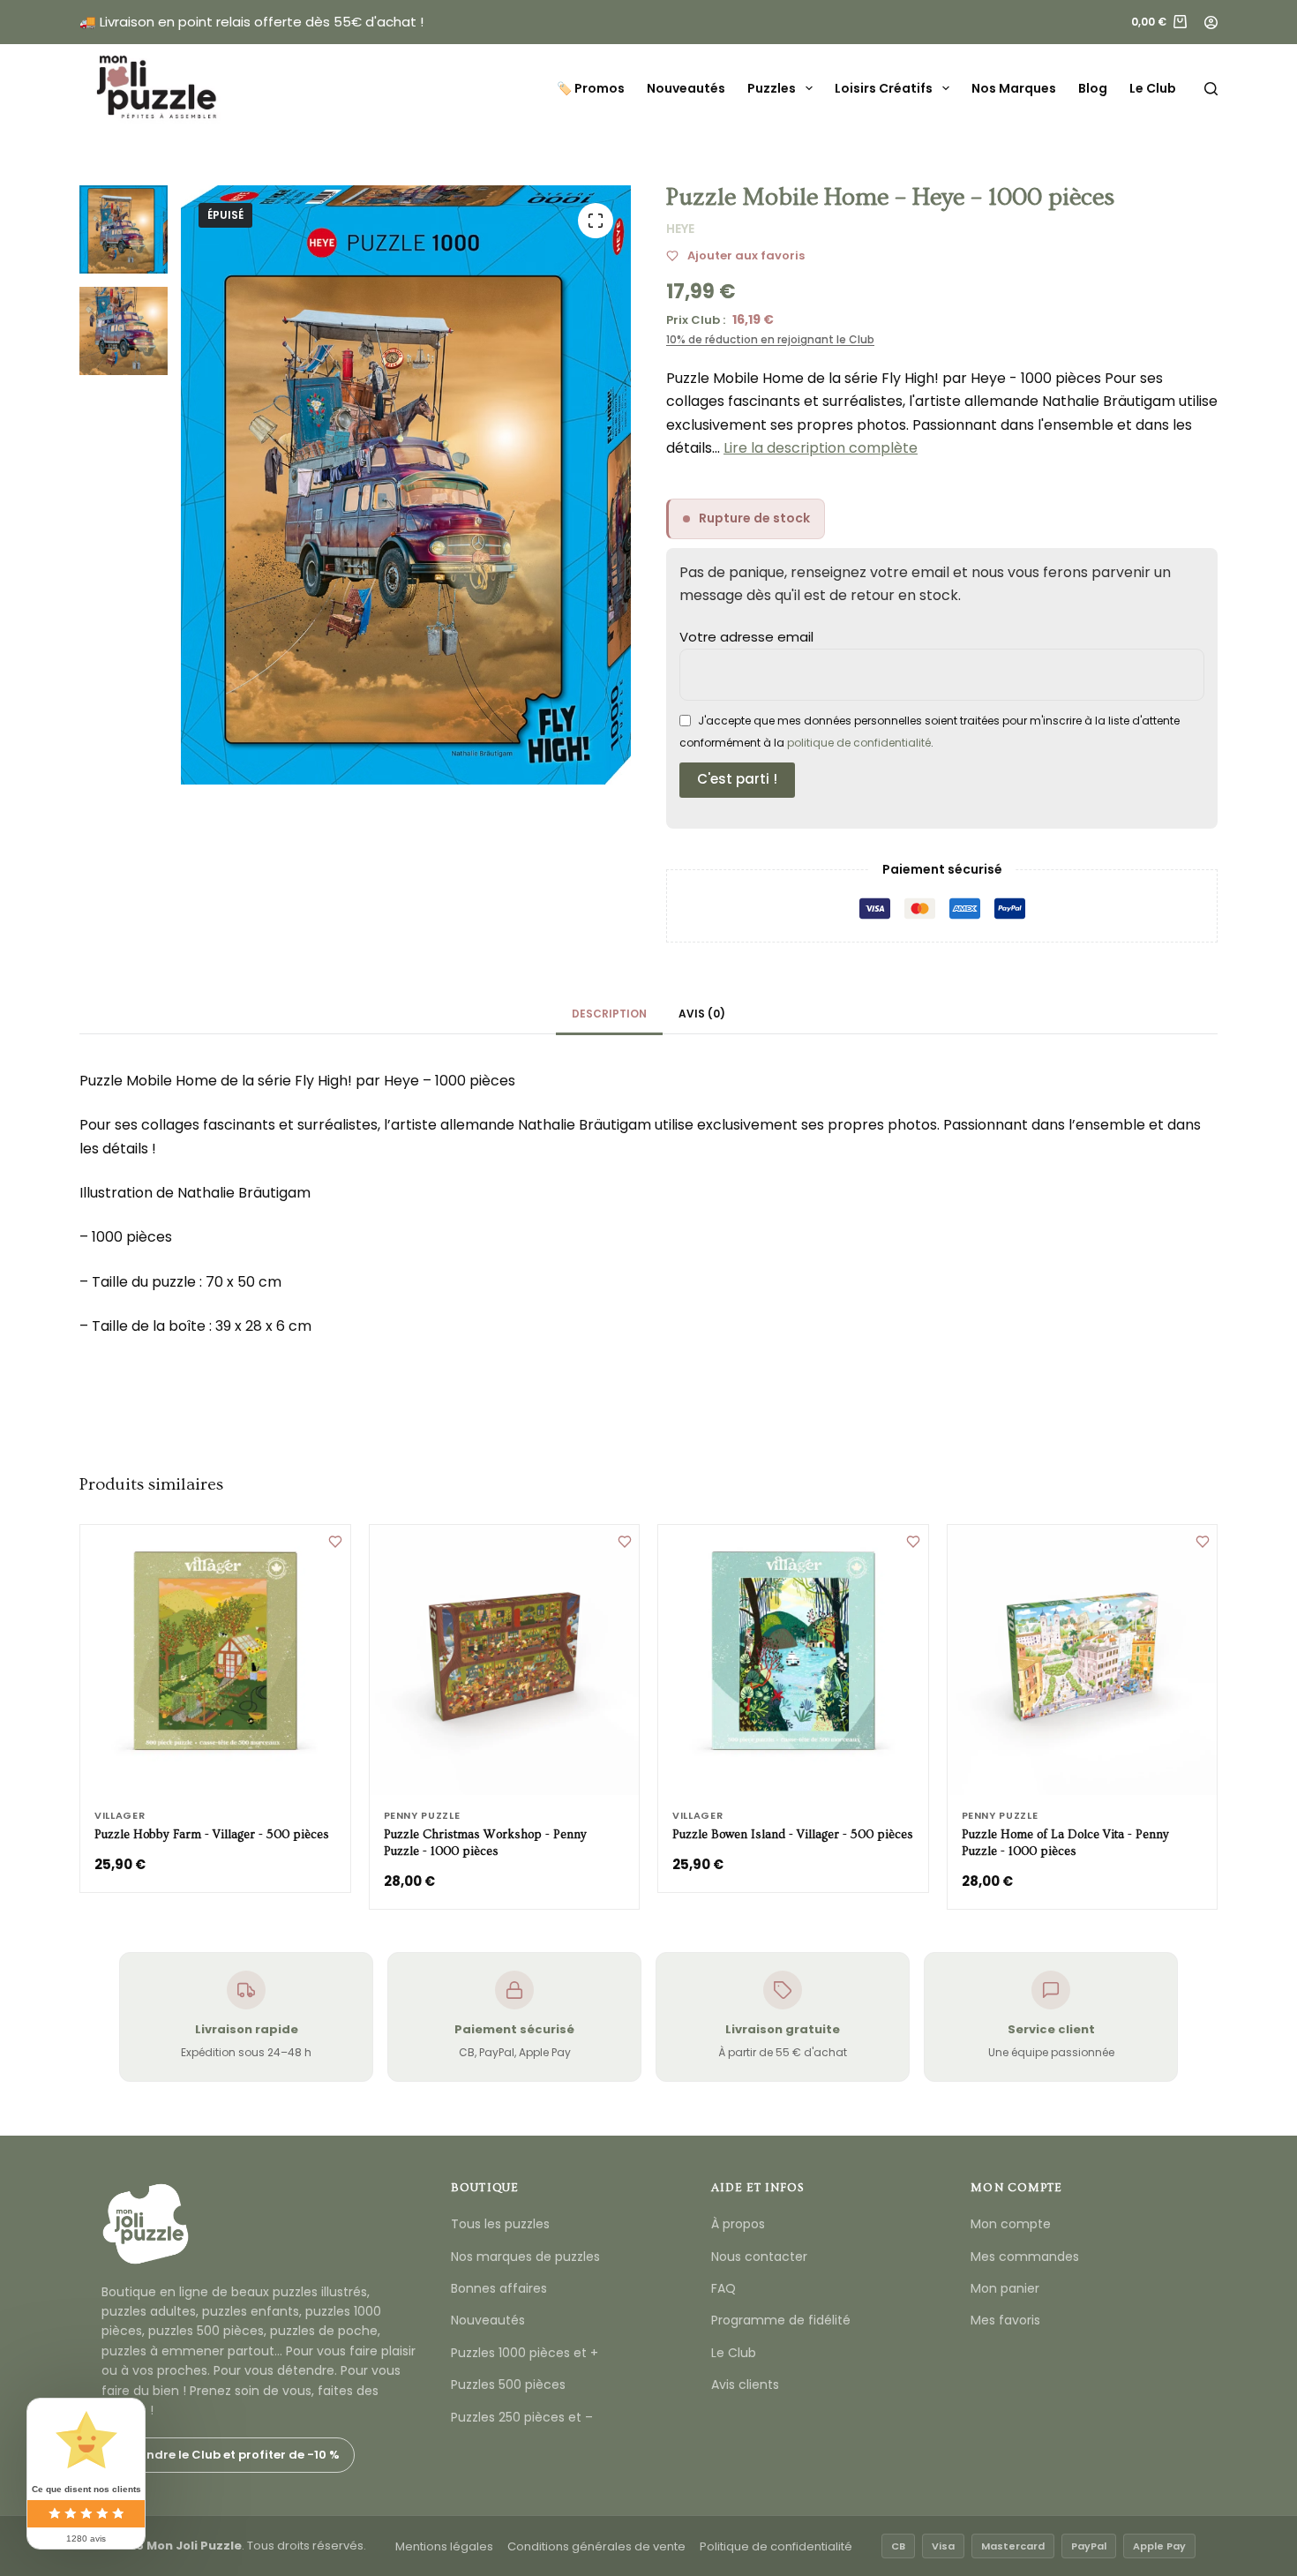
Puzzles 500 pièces (508, 2384)
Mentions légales (444, 2546)
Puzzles (772, 88)
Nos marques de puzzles (525, 2257)
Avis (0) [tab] (702, 1014)
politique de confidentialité (859, 743)
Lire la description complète (821, 448)
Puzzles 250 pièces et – (522, 2417)
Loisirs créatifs (884, 88)
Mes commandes (1025, 2257)
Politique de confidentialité (776, 2546)
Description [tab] (609, 1014)
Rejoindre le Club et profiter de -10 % (228, 2455)
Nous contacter (759, 2257)
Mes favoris (1005, 2320)
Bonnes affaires (499, 2288)
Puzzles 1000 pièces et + (525, 2353)
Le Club (1153, 88)
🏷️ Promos (591, 88)
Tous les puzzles (500, 2224)
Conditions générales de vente (596, 2546)
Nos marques (1014, 88)
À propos (738, 2224)
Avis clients (745, 2384)
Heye (680, 229)
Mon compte (1011, 2224)
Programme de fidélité (781, 2320)
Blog (1093, 88)
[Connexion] (1211, 23)
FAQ (723, 2288)
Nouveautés (686, 88)
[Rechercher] (1211, 89)
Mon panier (1005, 2288)
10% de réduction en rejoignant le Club (770, 339)
